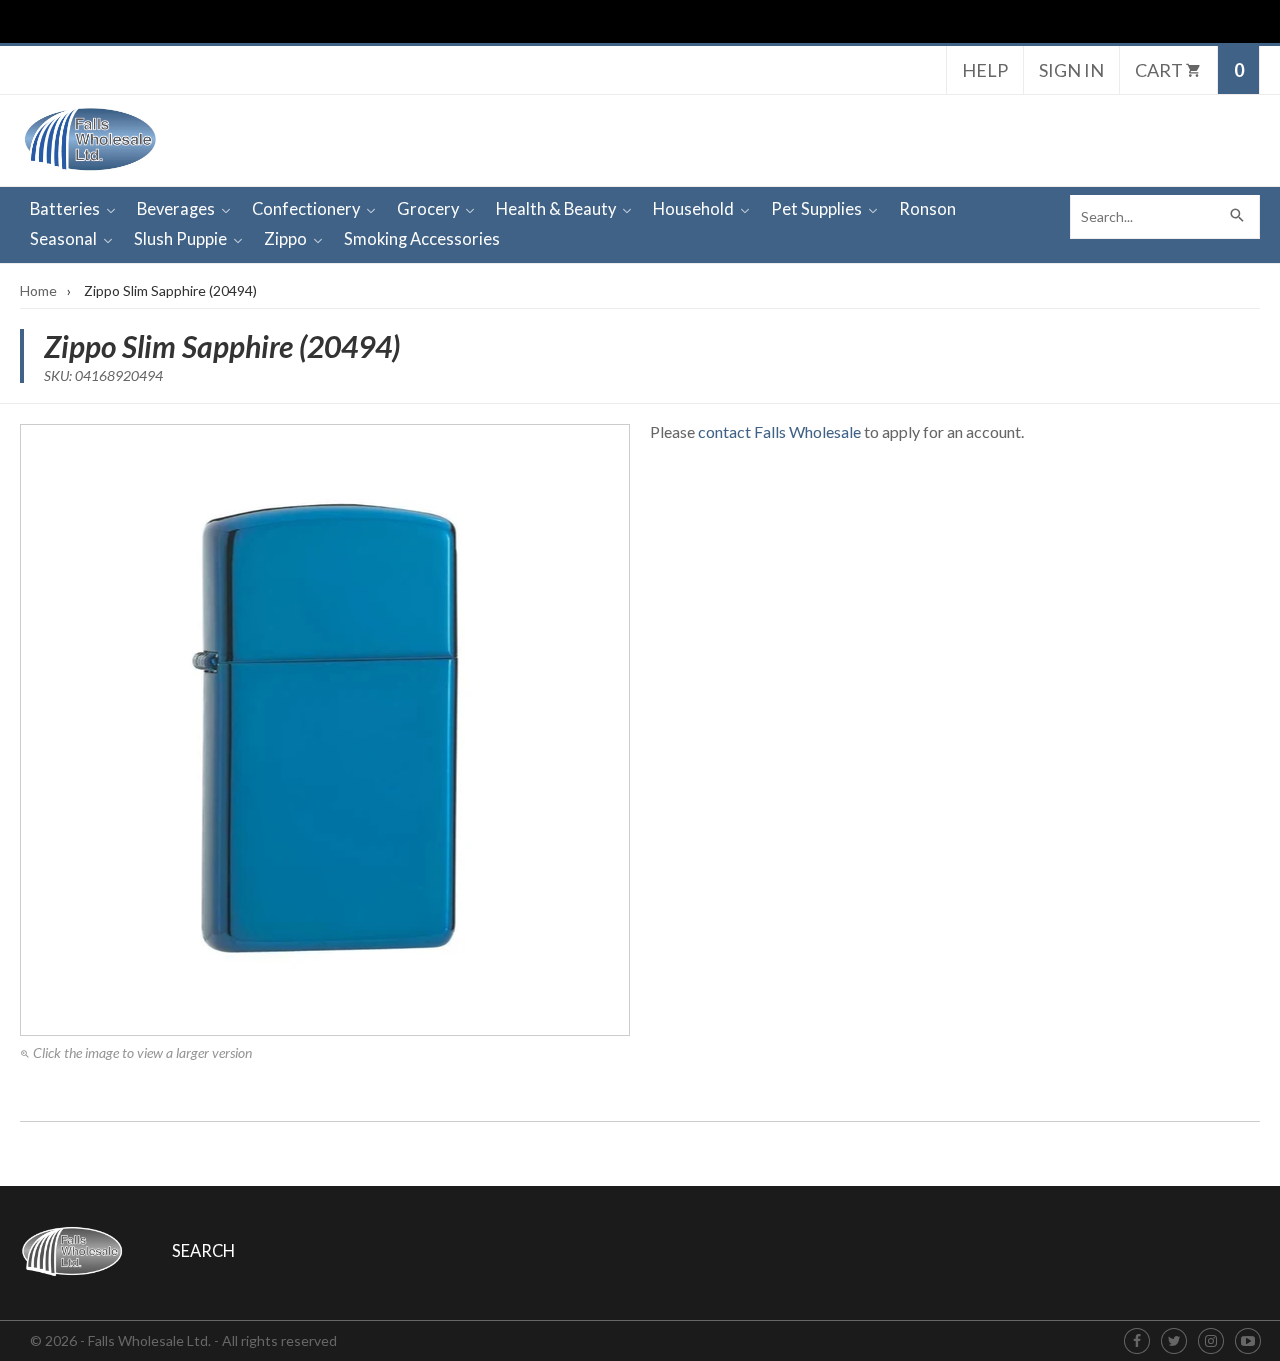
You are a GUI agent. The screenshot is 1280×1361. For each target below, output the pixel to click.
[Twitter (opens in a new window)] (1174, 1341)
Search (203, 1251)
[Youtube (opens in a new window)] (1248, 1341)
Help (985, 70)
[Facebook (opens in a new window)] (1137, 1341)
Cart (1160, 70)
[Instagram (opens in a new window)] (1211, 1341)
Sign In (1071, 70)
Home (38, 290)
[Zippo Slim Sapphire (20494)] (325, 730)
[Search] (1238, 217)
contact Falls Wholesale (779, 431)
